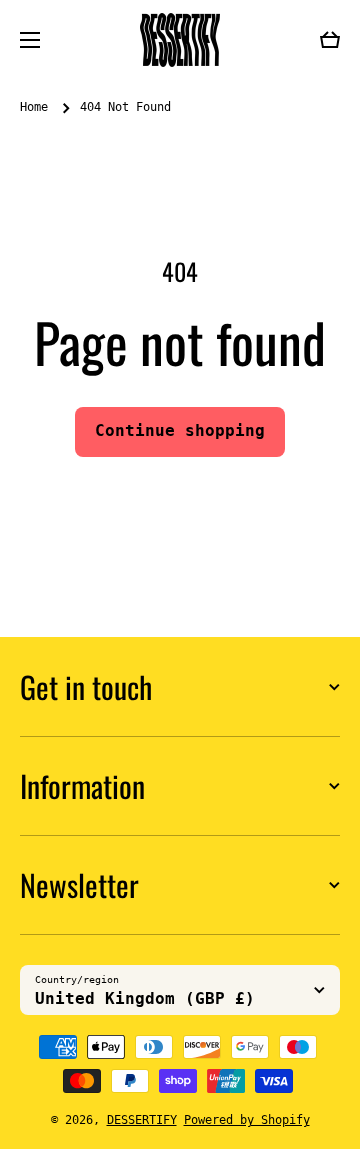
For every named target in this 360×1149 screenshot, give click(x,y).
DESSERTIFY (142, 1120)
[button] (330, 40)
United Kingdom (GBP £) (145, 998)
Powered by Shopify (247, 1120)
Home (34, 107)
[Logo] (180, 40)
